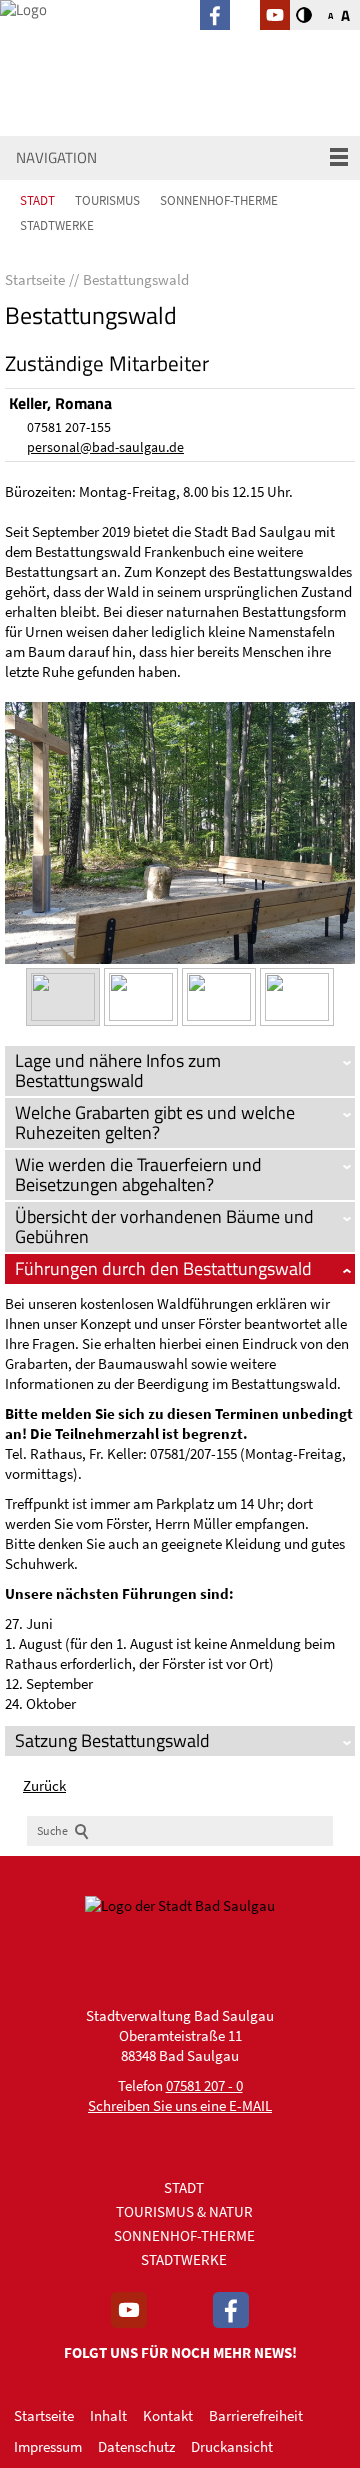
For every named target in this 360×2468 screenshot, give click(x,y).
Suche (52, 1830)
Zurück (44, 1785)
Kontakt (168, 2415)
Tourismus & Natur (184, 2211)
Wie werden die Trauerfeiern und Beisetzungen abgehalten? (138, 1174)
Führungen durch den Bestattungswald (163, 1268)
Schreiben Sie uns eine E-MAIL (180, 2105)
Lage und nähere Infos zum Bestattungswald (118, 1070)
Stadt (37, 200)
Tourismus (107, 200)
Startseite (44, 2415)
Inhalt (108, 2415)
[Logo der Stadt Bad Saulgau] (100, 43)
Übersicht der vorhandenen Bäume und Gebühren (164, 1226)
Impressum (48, 2446)
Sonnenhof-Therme (219, 200)
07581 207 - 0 (204, 2085)
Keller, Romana (60, 403)
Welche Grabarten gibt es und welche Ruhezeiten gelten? (155, 1122)
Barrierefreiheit (256, 2415)
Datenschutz (136, 2446)
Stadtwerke (57, 225)
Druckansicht (232, 2446)
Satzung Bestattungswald (112, 1740)
